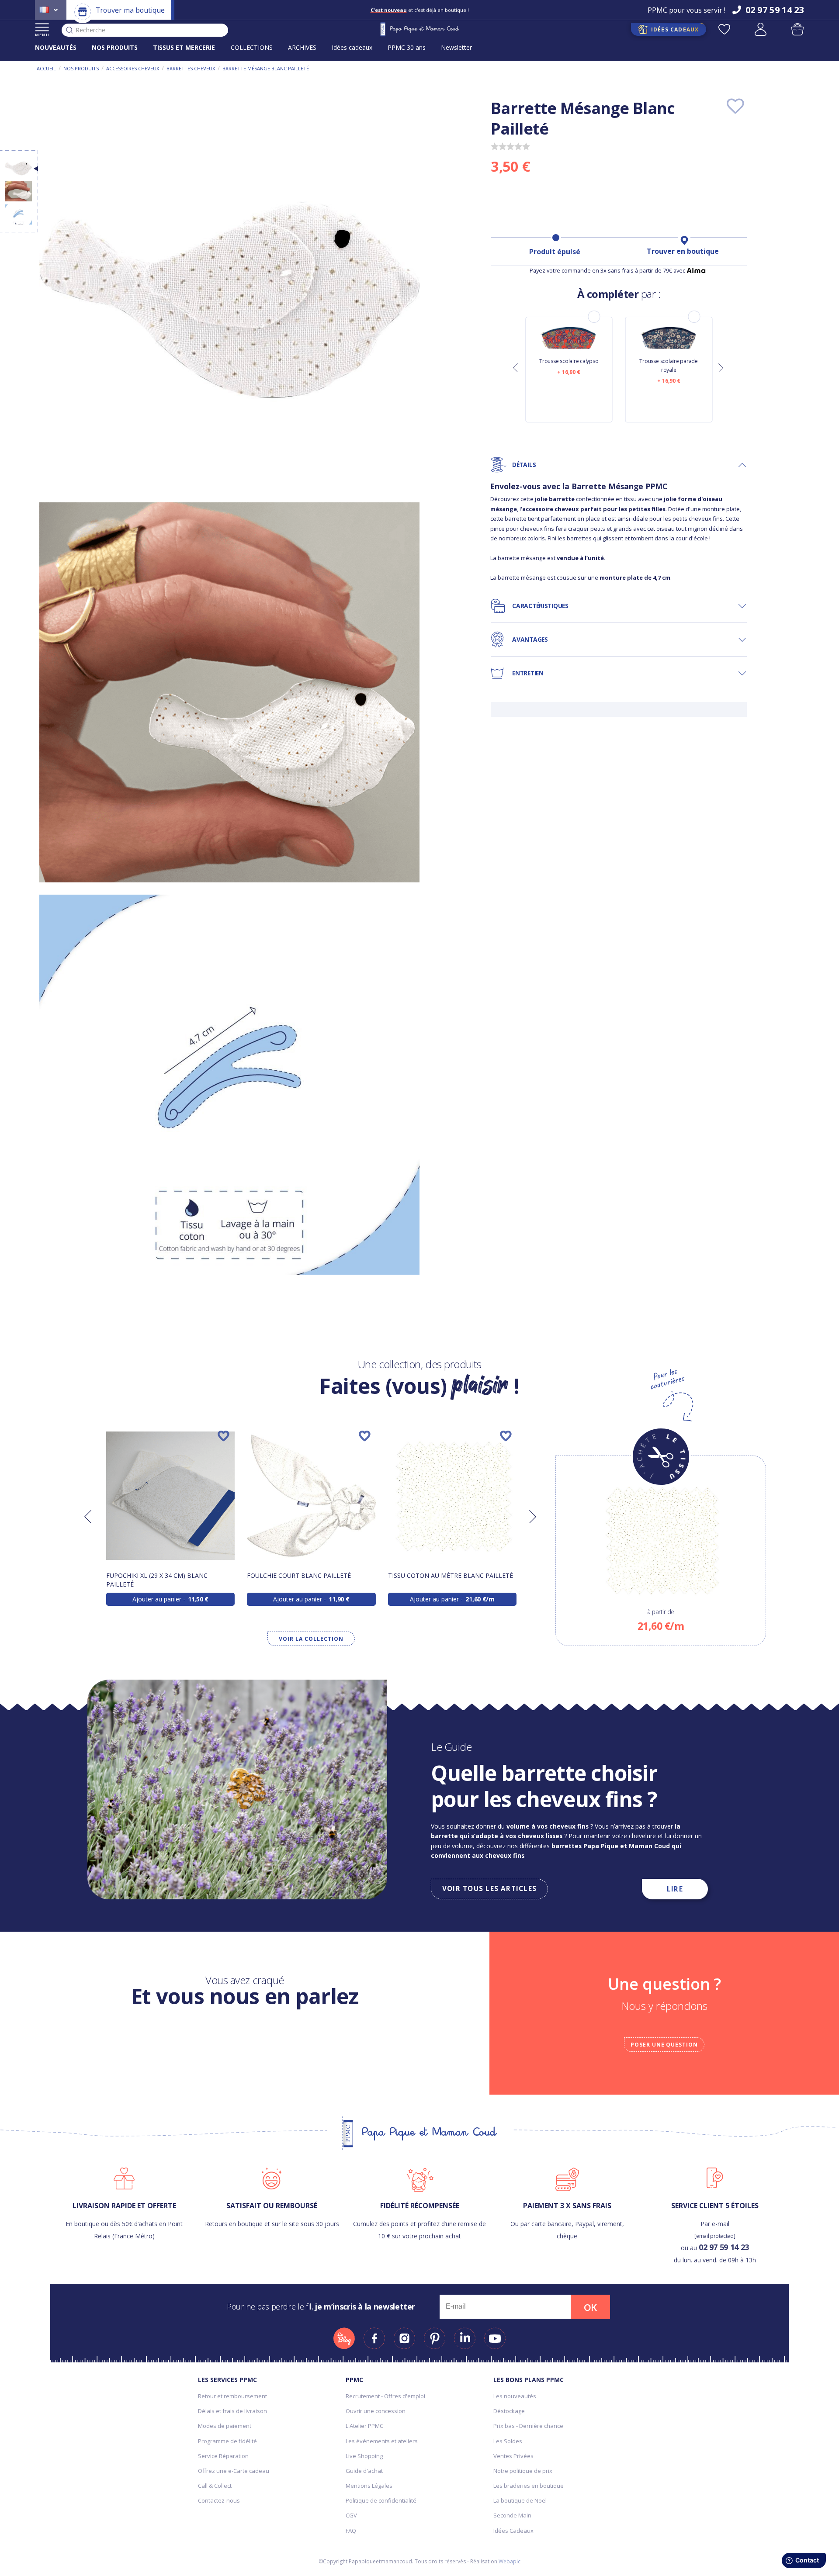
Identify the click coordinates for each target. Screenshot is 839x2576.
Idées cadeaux (352, 47)
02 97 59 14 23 (724, 2247)
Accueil (46, 68)
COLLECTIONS (252, 47)
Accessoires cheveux (133, 68)
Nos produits (81, 68)
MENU (42, 35)
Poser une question (664, 2045)
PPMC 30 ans (407, 47)
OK (590, 2307)
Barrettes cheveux (191, 68)
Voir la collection (311, 1639)
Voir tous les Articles (489, 1889)
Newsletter (456, 47)
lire (675, 1889)
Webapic (510, 2561)
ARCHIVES (302, 47)
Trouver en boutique (683, 251)
